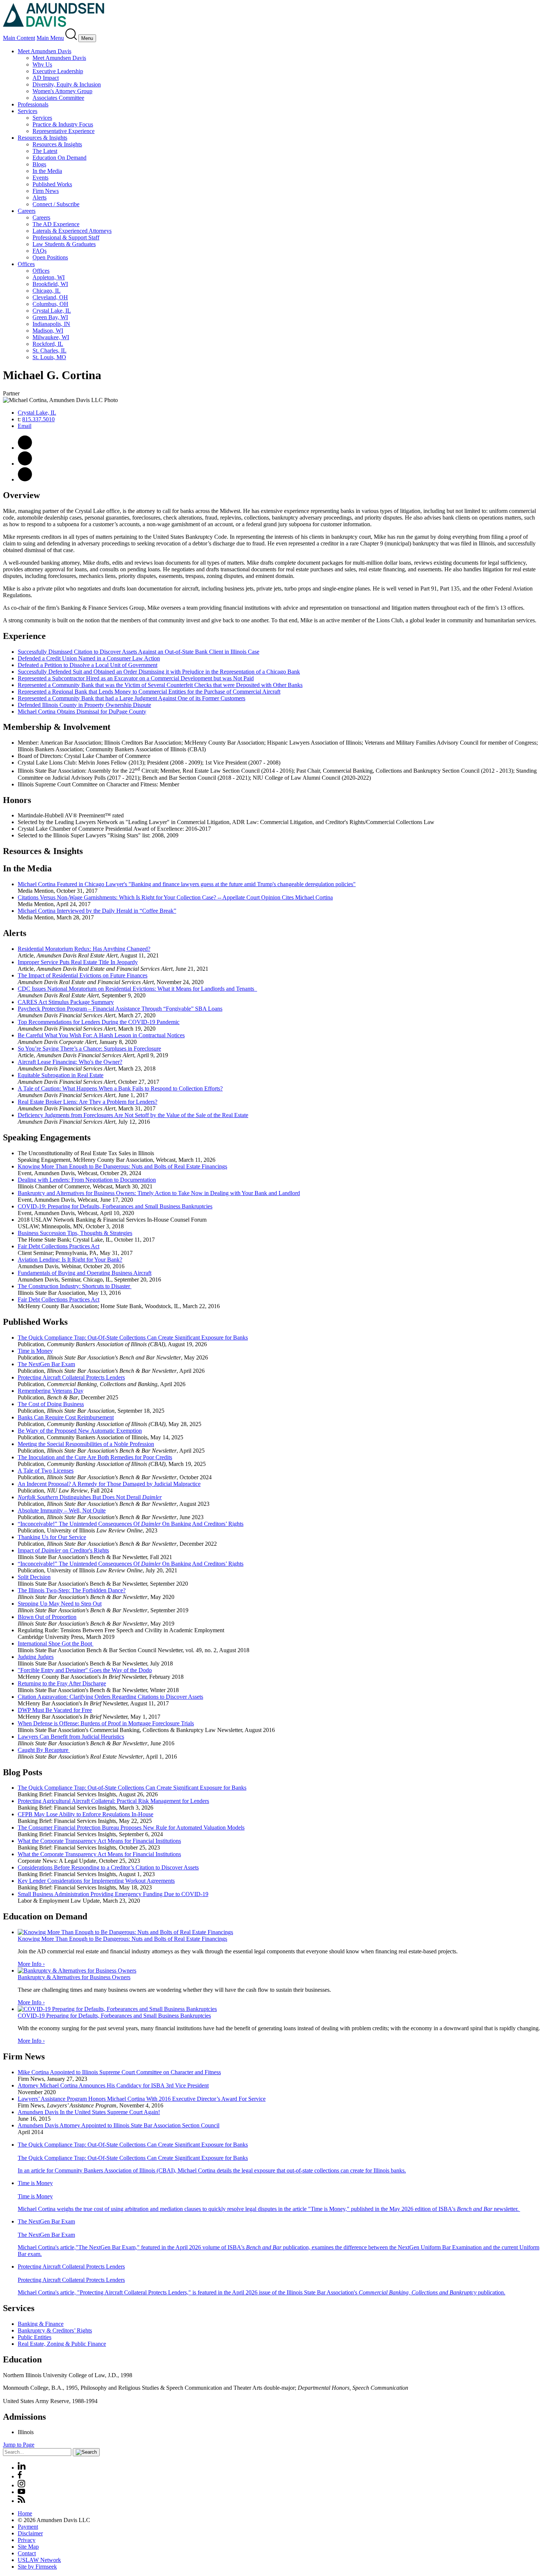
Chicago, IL (47, 291)
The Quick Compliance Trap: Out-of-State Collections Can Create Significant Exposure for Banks (132, 1788)
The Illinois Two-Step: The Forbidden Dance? (72, 1590)
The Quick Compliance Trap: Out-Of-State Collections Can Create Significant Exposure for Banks (133, 1338)
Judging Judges (36, 1657)
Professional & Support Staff (66, 237)
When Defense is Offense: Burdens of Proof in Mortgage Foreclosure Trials (106, 1723)
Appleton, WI (49, 277)
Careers (27, 211)
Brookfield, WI (50, 284)
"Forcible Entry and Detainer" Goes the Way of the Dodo (85, 1670)
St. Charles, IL (49, 351)
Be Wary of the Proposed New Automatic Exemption (80, 1431)
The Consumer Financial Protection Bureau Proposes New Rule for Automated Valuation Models (131, 1828)
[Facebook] (20, 2476)
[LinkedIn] (22, 2468)
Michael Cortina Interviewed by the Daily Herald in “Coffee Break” (97, 911)
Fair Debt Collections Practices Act (59, 1246)
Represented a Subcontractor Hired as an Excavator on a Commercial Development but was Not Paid (136, 678)
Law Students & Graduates (64, 244)
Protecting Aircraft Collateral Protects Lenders (71, 1377)
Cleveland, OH (50, 297)
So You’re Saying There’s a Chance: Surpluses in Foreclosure (89, 1049)
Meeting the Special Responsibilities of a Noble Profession (86, 1444)
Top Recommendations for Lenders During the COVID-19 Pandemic (99, 1022)
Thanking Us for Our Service (52, 1537)
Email (25, 426)
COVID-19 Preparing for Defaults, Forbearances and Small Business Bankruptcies (114, 2016)
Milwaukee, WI (51, 337)
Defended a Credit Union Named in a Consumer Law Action (89, 658)
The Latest (45, 151)
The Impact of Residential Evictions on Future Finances (83, 975)
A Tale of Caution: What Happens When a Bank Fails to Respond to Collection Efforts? (120, 1088)
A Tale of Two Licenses (46, 1471)
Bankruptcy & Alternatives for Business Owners (74, 1977)
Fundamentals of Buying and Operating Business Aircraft (85, 1273)
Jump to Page (19, 2445)
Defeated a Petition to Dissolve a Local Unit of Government (88, 665)
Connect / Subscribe (56, 204)
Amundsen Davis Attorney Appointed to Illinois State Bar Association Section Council (119, 2125)
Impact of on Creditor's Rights (63, 1550)
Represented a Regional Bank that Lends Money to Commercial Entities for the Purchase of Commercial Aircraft (149, 692)
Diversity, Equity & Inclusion (67, 84)
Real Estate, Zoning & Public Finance (62, 2344)
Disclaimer (30, 2533)
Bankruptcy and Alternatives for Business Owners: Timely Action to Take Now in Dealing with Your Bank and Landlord (159, 1193)
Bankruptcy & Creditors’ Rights (55, 2330)
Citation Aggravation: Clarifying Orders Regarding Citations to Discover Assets (110, 1697)
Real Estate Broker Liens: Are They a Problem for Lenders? (88, 1102)
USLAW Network (39, 2560)
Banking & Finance (41, 2324)
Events (40, 178)
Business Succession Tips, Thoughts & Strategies (75, 1233)
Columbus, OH (50, 304)
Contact (27, 2553)
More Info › (31, 1964)
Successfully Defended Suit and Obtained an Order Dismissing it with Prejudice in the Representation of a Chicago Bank (159, 672)
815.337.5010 (38, 419)
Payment (28, 2527)
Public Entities (35, 2337)
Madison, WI (48, 331)
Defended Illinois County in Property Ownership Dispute (84, 705)
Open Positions (50, 257)
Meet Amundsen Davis (45, 51)
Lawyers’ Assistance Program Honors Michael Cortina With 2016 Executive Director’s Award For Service (142, 2099)
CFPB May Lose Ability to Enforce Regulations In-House (86, 1814)
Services (28, 111)
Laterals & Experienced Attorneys (72, 231)
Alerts (40, 198)
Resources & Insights (42, 138)
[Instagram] (22, 2485)
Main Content (19, 38)
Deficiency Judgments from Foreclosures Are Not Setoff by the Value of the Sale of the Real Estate (133, 1115)
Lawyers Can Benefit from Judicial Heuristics (71, 1737)
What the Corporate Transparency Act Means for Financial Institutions (99, 1841)
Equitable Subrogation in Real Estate (61, 1075)
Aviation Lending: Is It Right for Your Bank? (70, 1260)
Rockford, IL (48, 344)
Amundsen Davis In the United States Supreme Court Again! (89, 2112)
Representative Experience (64, 131)
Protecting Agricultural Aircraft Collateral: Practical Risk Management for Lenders (113, 1801)
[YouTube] (21, 2492)
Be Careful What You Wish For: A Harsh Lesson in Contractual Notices (101, 1035)
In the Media (47, 171)
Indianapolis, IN (51, 324)
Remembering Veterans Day (51, 1391)
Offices (26, 264)
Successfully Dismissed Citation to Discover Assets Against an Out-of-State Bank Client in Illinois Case (139, 652)
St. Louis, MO (49, 357)
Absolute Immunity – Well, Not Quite (62, 1510)
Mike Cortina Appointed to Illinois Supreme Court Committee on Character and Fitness (119, 2072)
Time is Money (35, 1351)
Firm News (46, 191)
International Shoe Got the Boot (56, 1643)
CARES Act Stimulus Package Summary (66, 1002)
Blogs (39, 164)
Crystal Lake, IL (52, 311)
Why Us (42, 64)
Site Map (28, 2547)
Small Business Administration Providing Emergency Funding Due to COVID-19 (113, 1894)
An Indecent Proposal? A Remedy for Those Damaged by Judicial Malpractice (109, 1484)
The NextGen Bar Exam (46, 1364)
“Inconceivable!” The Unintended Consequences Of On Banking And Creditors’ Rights (131, 1524)
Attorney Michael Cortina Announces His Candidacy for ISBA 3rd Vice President (113, 2085)
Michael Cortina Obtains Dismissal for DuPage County (82, 712)
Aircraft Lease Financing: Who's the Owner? (70, 1062)
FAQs (40, 251)
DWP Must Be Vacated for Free (55, 1710)
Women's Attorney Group (62, 91)
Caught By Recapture (44, 1750)
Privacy (27, 2540)
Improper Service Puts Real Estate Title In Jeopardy (78, 962)
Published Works (52, 184)
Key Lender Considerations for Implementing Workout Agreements (96, 1881)
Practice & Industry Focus (63, 124)
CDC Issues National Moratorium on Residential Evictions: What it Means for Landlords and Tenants (137, 989)
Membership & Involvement (57, 727)
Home (25, 2513)
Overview (21, 495)
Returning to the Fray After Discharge (62, 1683)
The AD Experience (56, 224)
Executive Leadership (58, 71)
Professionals (33, 104)
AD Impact (46, 78)
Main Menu (50, 38)
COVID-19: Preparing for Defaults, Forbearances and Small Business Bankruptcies (115, 1206)
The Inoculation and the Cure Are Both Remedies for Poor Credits (95, 1457)
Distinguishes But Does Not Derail (90, 1497)
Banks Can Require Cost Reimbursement (66, 1417)
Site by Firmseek (37, 2567)
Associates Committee (58, 98)
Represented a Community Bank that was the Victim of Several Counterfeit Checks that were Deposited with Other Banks (160, 685)
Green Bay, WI (50, 317)
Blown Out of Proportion (47, 1617)
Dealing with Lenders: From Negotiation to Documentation (87, 1180)
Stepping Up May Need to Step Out (60, 1604)
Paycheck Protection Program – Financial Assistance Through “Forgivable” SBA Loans (120, 1009)
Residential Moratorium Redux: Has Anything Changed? (84, 949)
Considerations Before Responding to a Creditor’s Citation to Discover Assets (108, 1867)
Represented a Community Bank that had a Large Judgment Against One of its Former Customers (132, 698)
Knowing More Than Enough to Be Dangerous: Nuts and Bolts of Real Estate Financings (122, 1166)
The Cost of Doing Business (51, 1404)
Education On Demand (59, 158)
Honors (17, 800)
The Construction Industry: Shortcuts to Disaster (75, 1286)
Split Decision (34, 1577)
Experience (24, 636)
